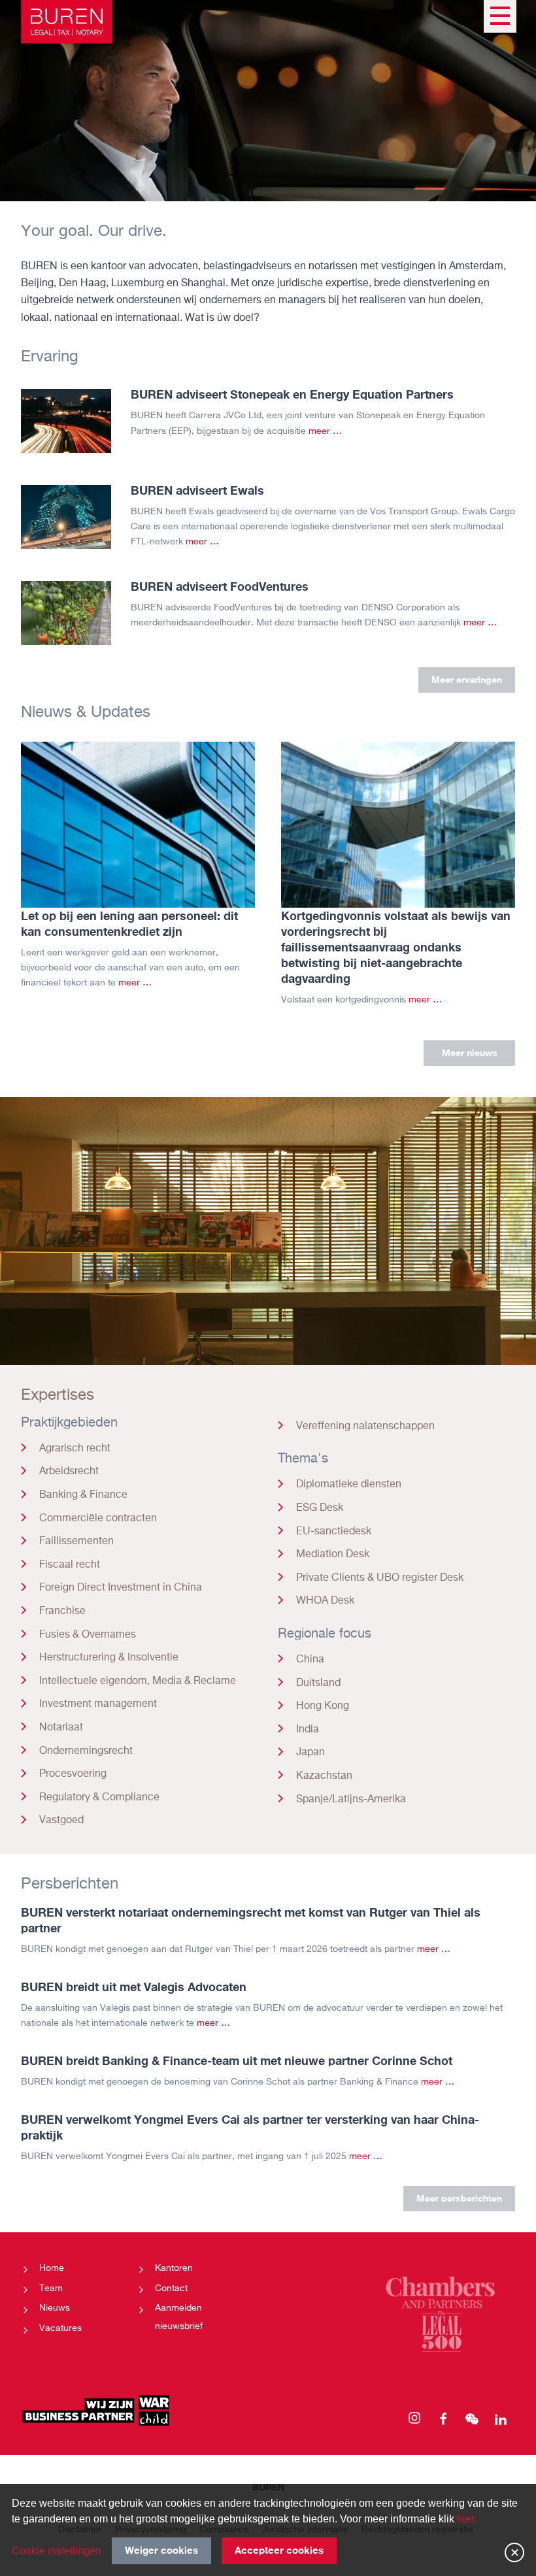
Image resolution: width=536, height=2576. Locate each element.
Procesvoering (73, 1774)
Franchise (62, 1611)
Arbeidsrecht (69, 1472)
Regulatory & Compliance (99, 1798)
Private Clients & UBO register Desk (380, 1578)
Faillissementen (76, 1542)
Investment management (98, 1704)
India (308, 1730)
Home (52, 2268)
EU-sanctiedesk (334, 1532)
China (310, 1660)
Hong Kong (323, 1706)
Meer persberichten (459, 2198)
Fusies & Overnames (88, 1635)
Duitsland (318, 1683)
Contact (171, 2288)
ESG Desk (320, 1508)
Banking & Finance (83, 1495)
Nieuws (55, 2308)
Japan (310, 1753)
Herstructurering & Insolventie (109, 1658)
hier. (467, 2519)
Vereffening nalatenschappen (365, 1427)
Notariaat (61, 1728)
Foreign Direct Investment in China (121, 1588)
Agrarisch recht (75, 1449)
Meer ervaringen (467, 679)
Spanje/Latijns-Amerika (351, 1800)
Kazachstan (324, 1776)
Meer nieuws (470, 1052)
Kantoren (174, 2268)
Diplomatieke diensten (349, 1485)
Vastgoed (61, 1821)
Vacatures (60, 2328)
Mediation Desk (333, 1555)
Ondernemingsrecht (86, 1751)
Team (51, 2288)
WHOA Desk (325, 1601)
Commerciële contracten (98, 1519)
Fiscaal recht (70, 1565)
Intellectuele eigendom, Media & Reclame (138, 1681)
